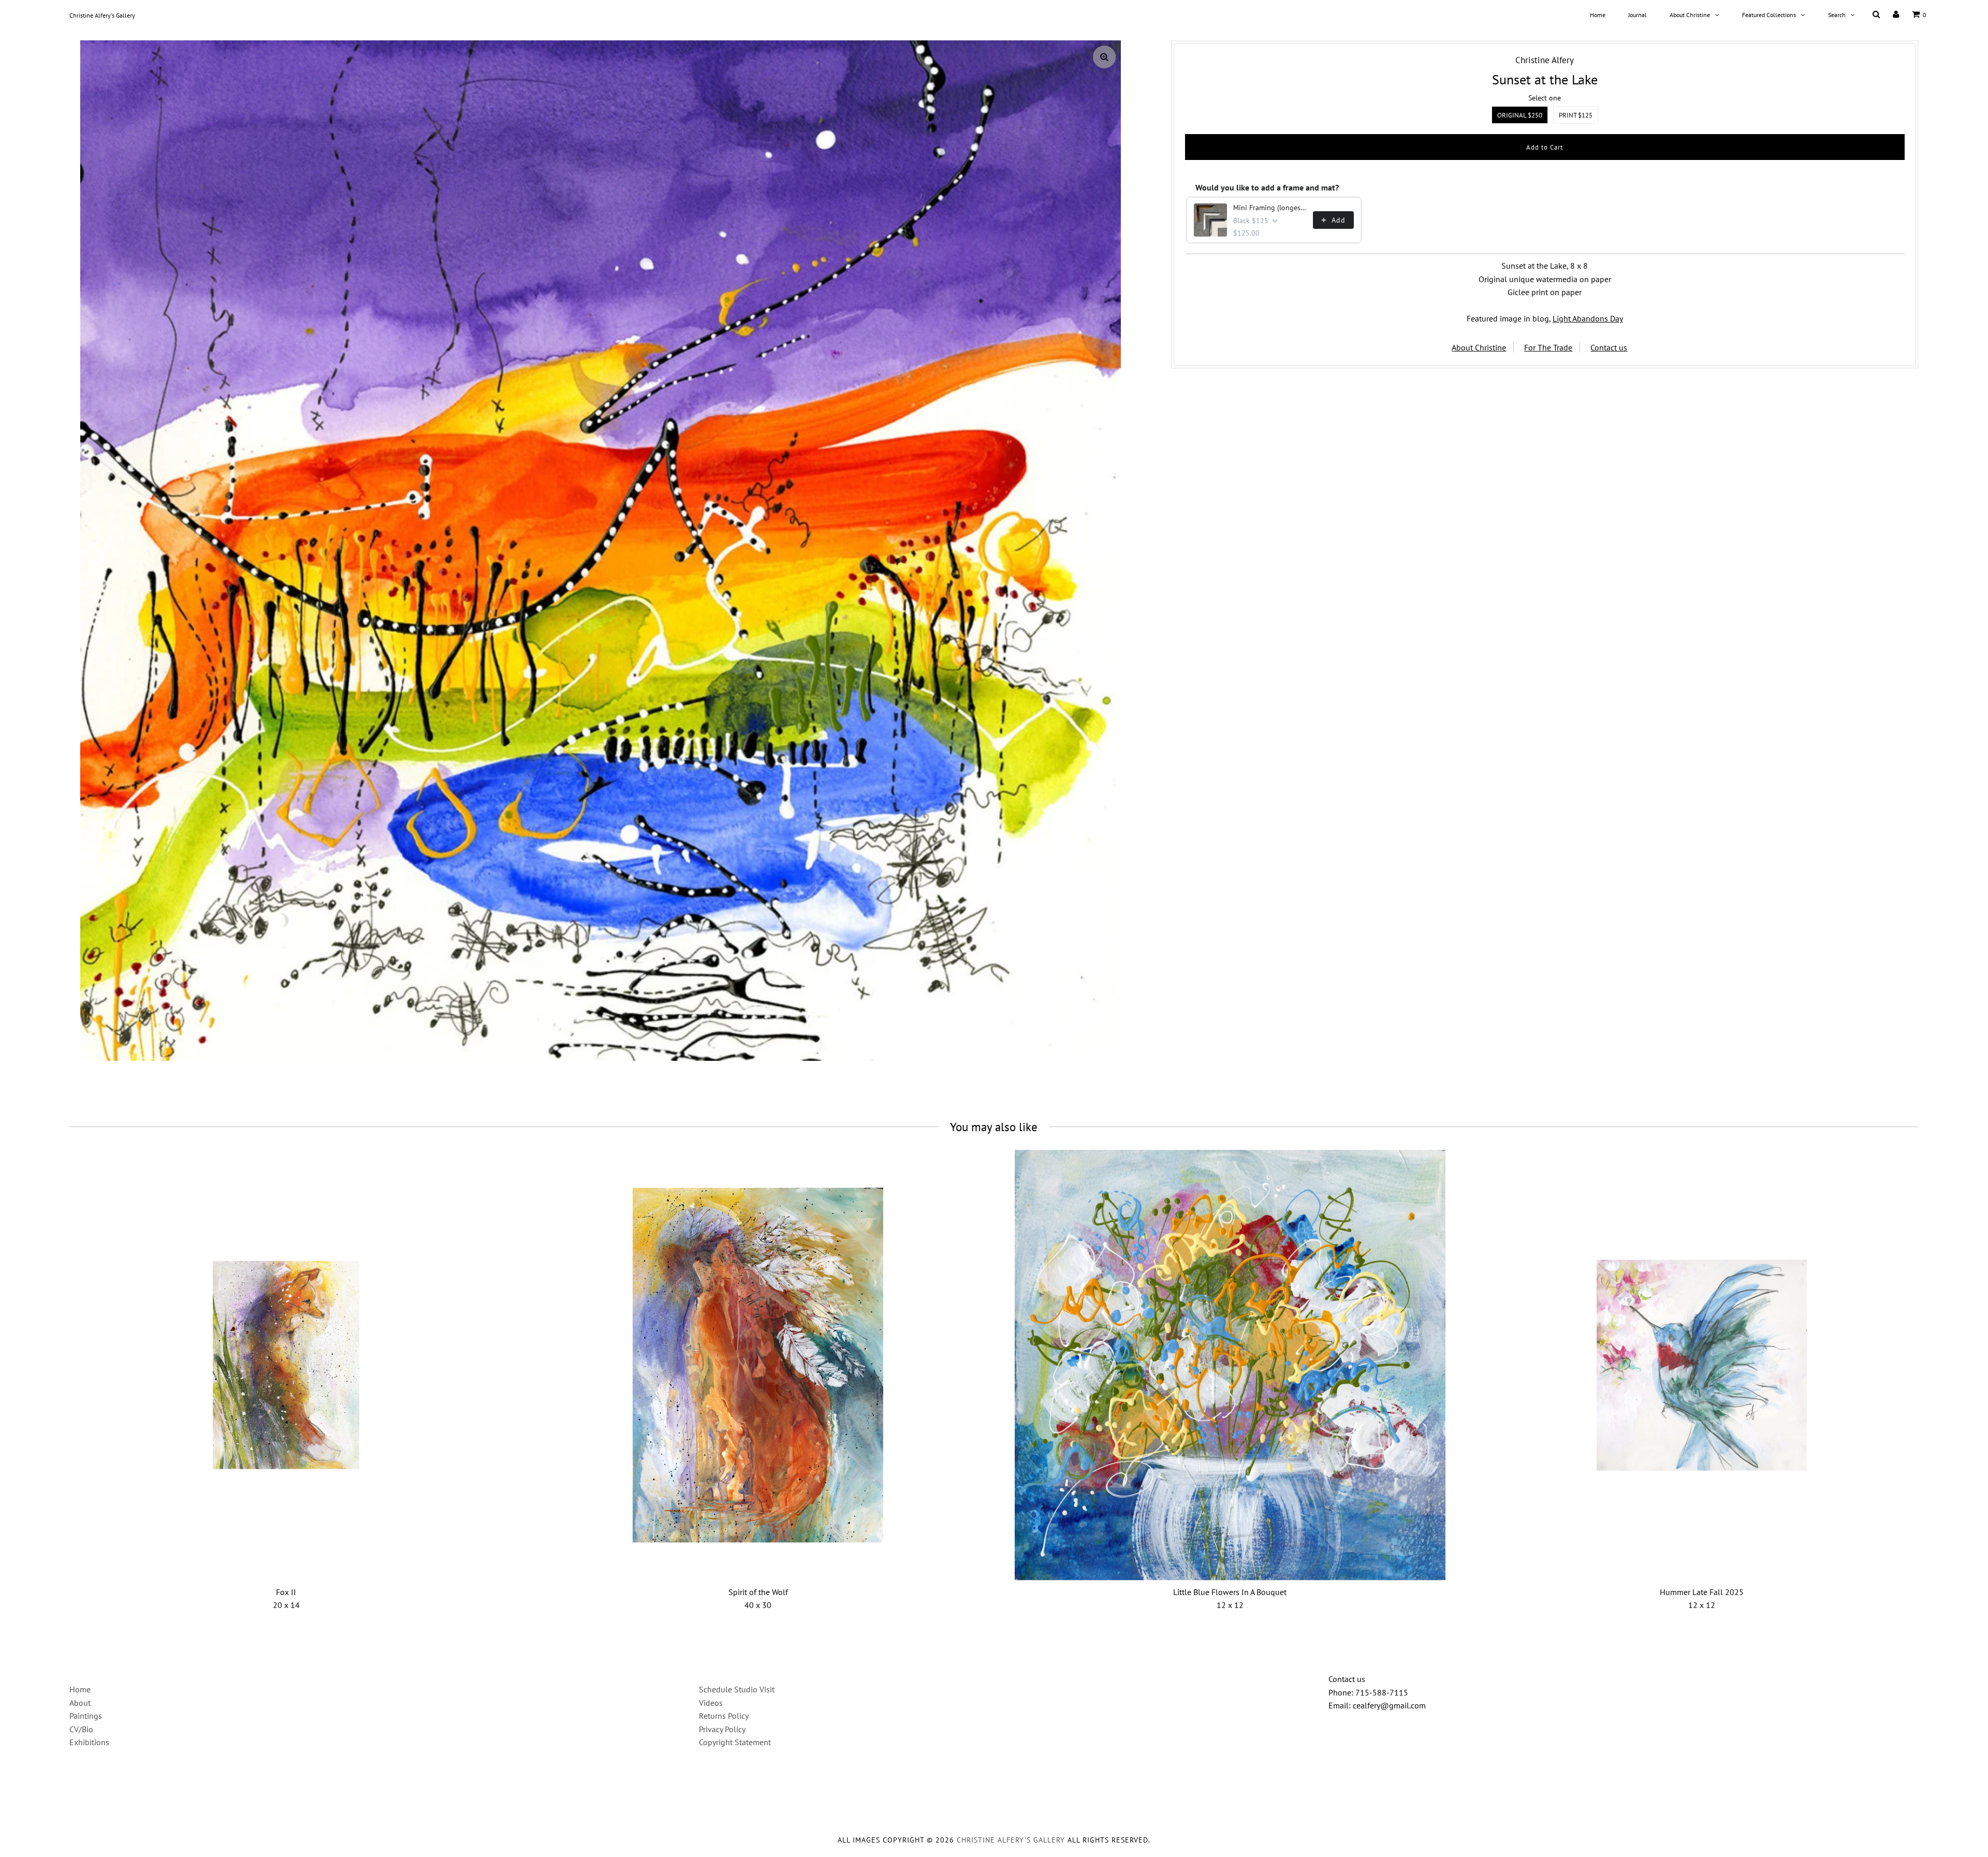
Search (1837, 15)
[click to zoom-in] (1104, 57)
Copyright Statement (735, 1742)
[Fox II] (286, 1365)
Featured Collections (1769, 15)
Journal (1638, 15)
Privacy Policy (722, 1729)
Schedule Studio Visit (737, 1689)
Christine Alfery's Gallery (102, 15)
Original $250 (1520, 115)
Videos (711, 1703)
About (80, 1703)
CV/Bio (81, 1729)
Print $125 (1576, 115)
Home (1598, 15)
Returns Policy (724, 1716)
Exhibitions (89, 1742)
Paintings (86, 1716)
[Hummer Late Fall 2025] (1702, 1365)
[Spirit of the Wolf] (758, 1365)
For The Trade (1548, 347)
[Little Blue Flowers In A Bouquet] (1230, 1365)
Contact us (1609, 347)
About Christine (1690, 15)
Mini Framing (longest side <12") (1270, 208)
